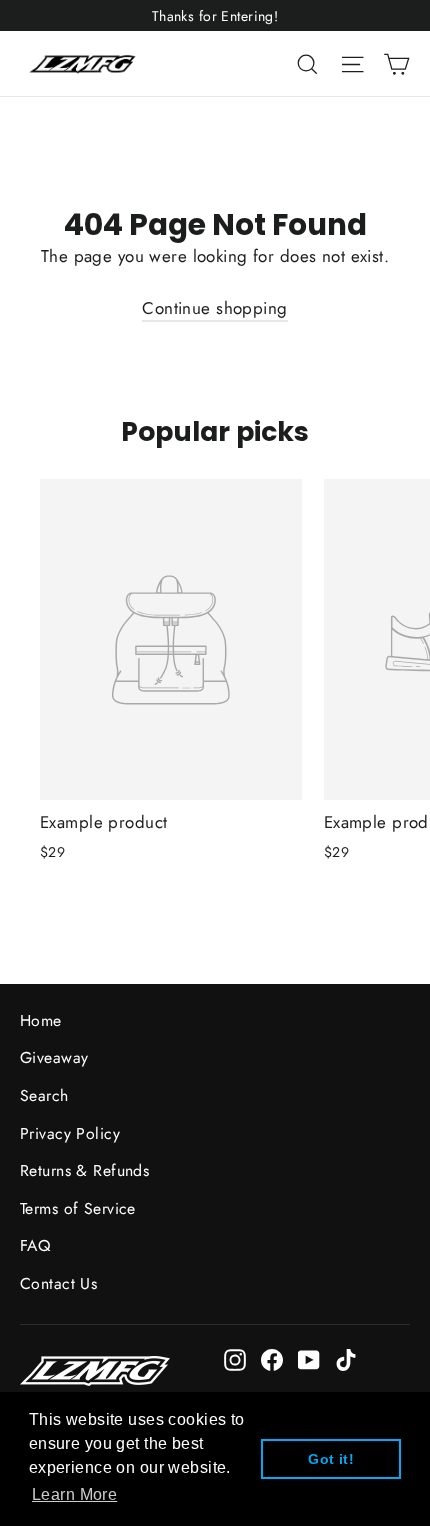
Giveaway (54, 1057)
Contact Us (58, 1283)
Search (44, 1095)
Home (41, 1020)
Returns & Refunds (84, 1170)
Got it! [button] (331, 1459)
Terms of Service (78, 1208)
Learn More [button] (74, 1494)
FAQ (35, 1245)
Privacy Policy (70, 1133)
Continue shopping (214, 308)
